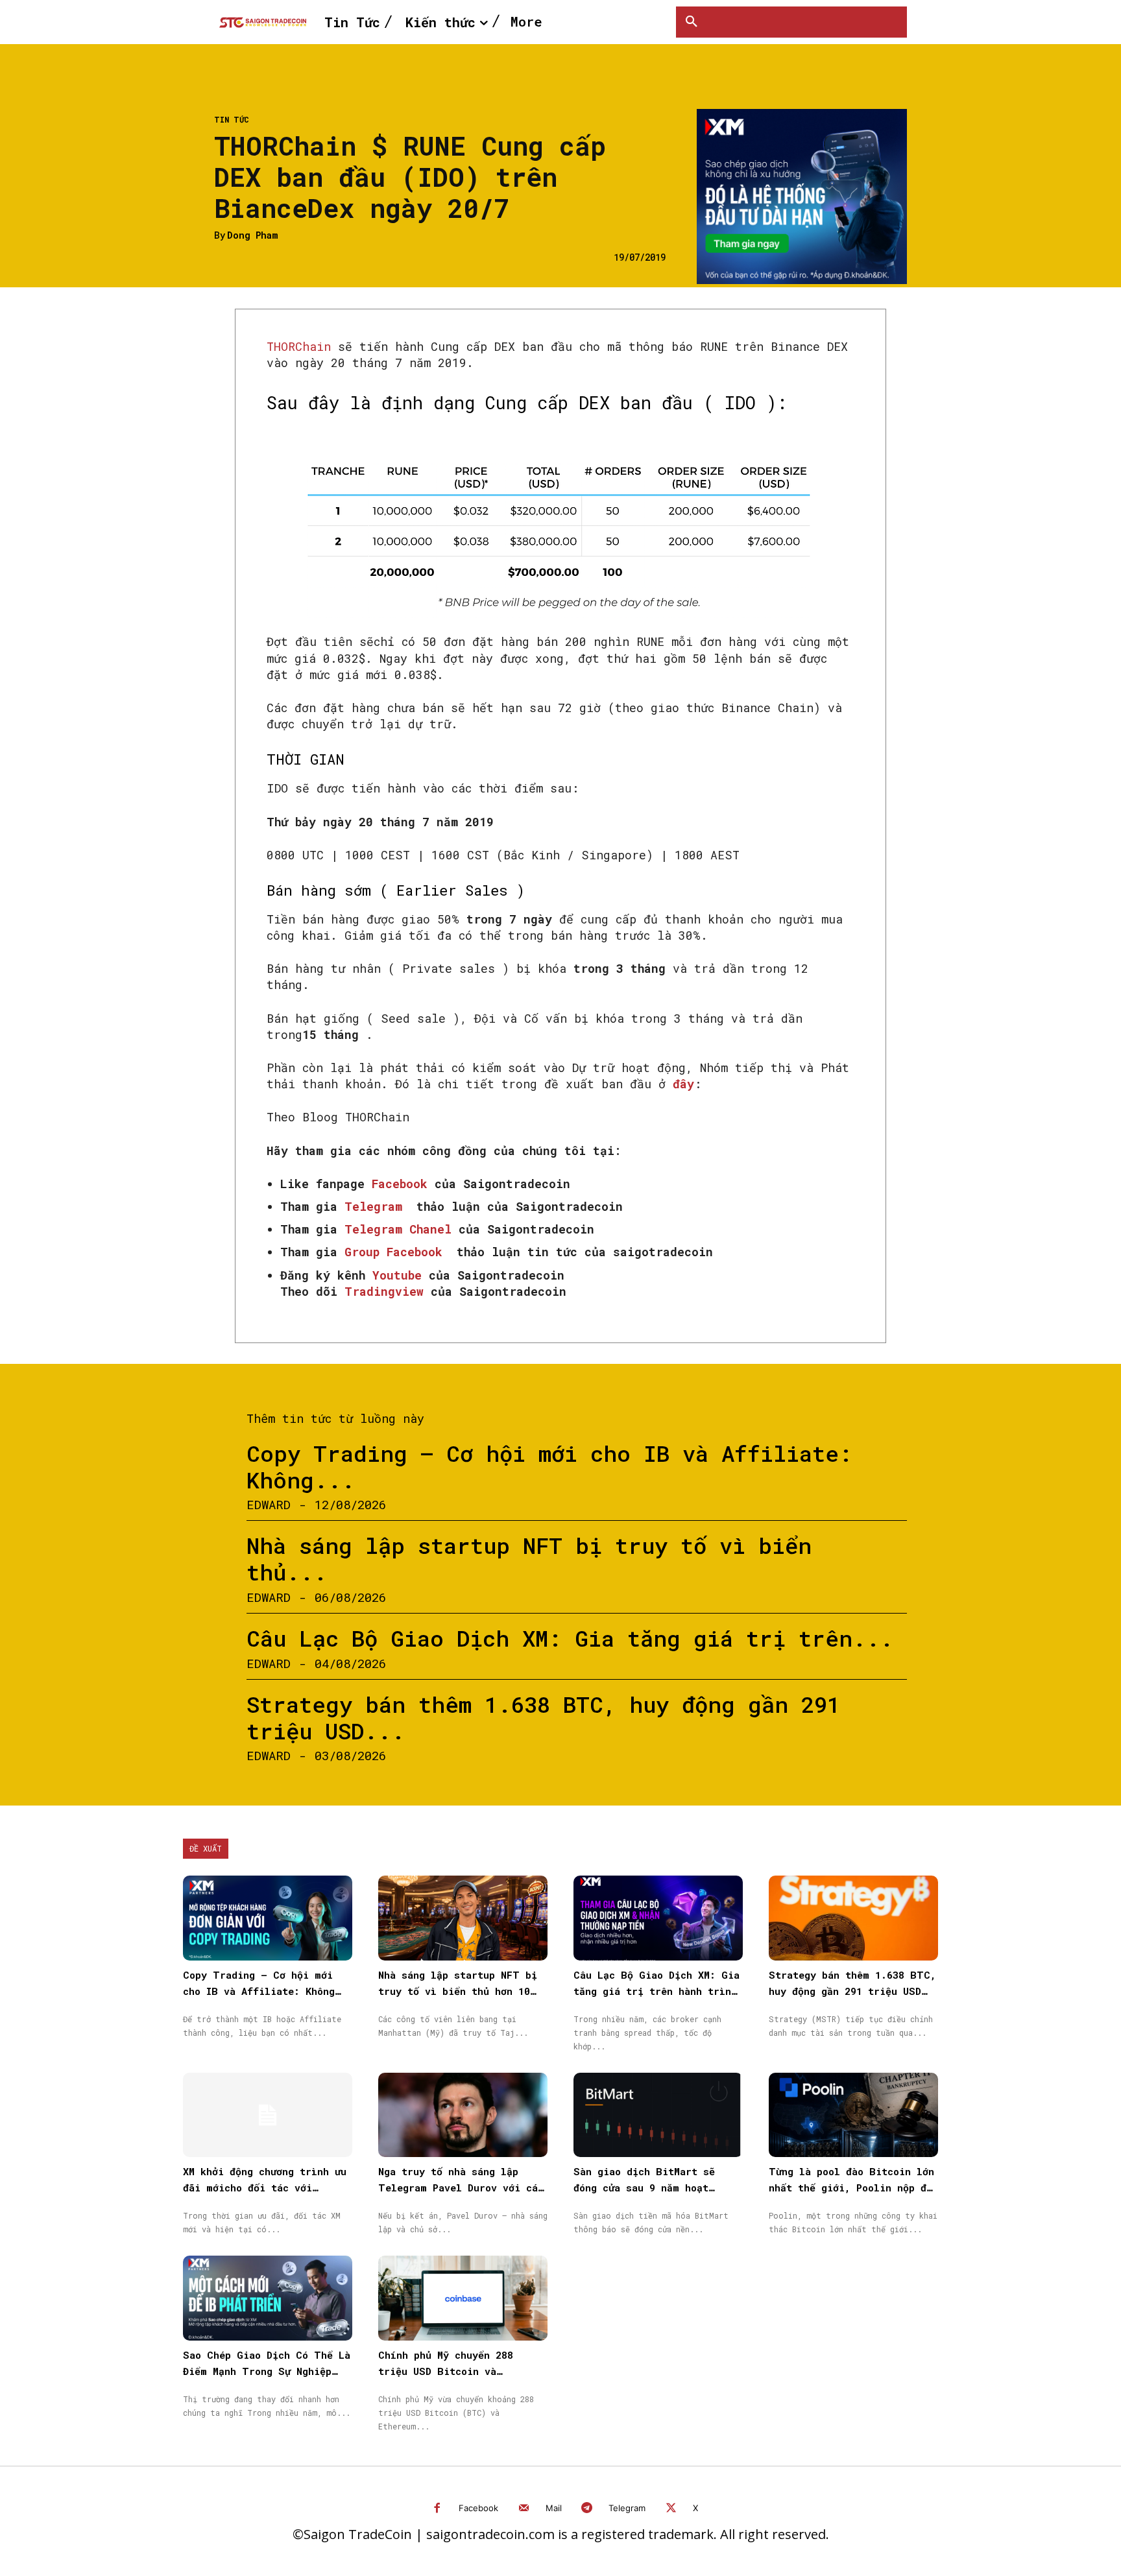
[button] (692, 22)
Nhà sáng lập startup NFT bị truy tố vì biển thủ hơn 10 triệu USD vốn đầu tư (458, 1991)
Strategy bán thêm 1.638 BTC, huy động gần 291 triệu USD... (543, 1717)
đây (683, 1084)
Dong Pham (252, 236)
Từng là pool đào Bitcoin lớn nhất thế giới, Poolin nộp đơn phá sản (853, 2188)
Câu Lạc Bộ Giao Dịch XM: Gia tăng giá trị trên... (570, 1638)
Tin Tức (232, 119)
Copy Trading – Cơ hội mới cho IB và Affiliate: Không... (549, 1466)
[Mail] (524, 2509)
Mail (554, 2508)
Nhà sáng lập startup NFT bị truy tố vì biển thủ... (529, 1558)
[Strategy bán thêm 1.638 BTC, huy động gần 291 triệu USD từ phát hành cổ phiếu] (853, 1918)
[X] (671, 2509)
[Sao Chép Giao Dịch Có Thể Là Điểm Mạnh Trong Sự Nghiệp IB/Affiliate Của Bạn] (268, 2298)
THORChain (299, 346)
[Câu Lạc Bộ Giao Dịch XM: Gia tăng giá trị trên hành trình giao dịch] (658, 1918)
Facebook (478, 2508)
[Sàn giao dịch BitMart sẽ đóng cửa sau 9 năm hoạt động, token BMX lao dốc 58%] (658, 2115)
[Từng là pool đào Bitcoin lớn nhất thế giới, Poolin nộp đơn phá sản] (853, 2115)
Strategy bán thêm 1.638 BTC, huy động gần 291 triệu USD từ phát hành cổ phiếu (852, 1991)
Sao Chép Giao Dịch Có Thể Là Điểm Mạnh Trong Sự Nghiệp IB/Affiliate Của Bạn (267, 2371)
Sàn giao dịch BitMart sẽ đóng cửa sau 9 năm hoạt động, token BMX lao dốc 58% (653, 2188)
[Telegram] (587, 2509)
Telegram (627, 2508)
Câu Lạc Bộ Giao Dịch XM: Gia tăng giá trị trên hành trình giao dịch (657, 1991)
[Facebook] (438, 2509)
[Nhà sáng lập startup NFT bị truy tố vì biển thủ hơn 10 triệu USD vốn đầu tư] (463, 1918)
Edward (269, 1504)
